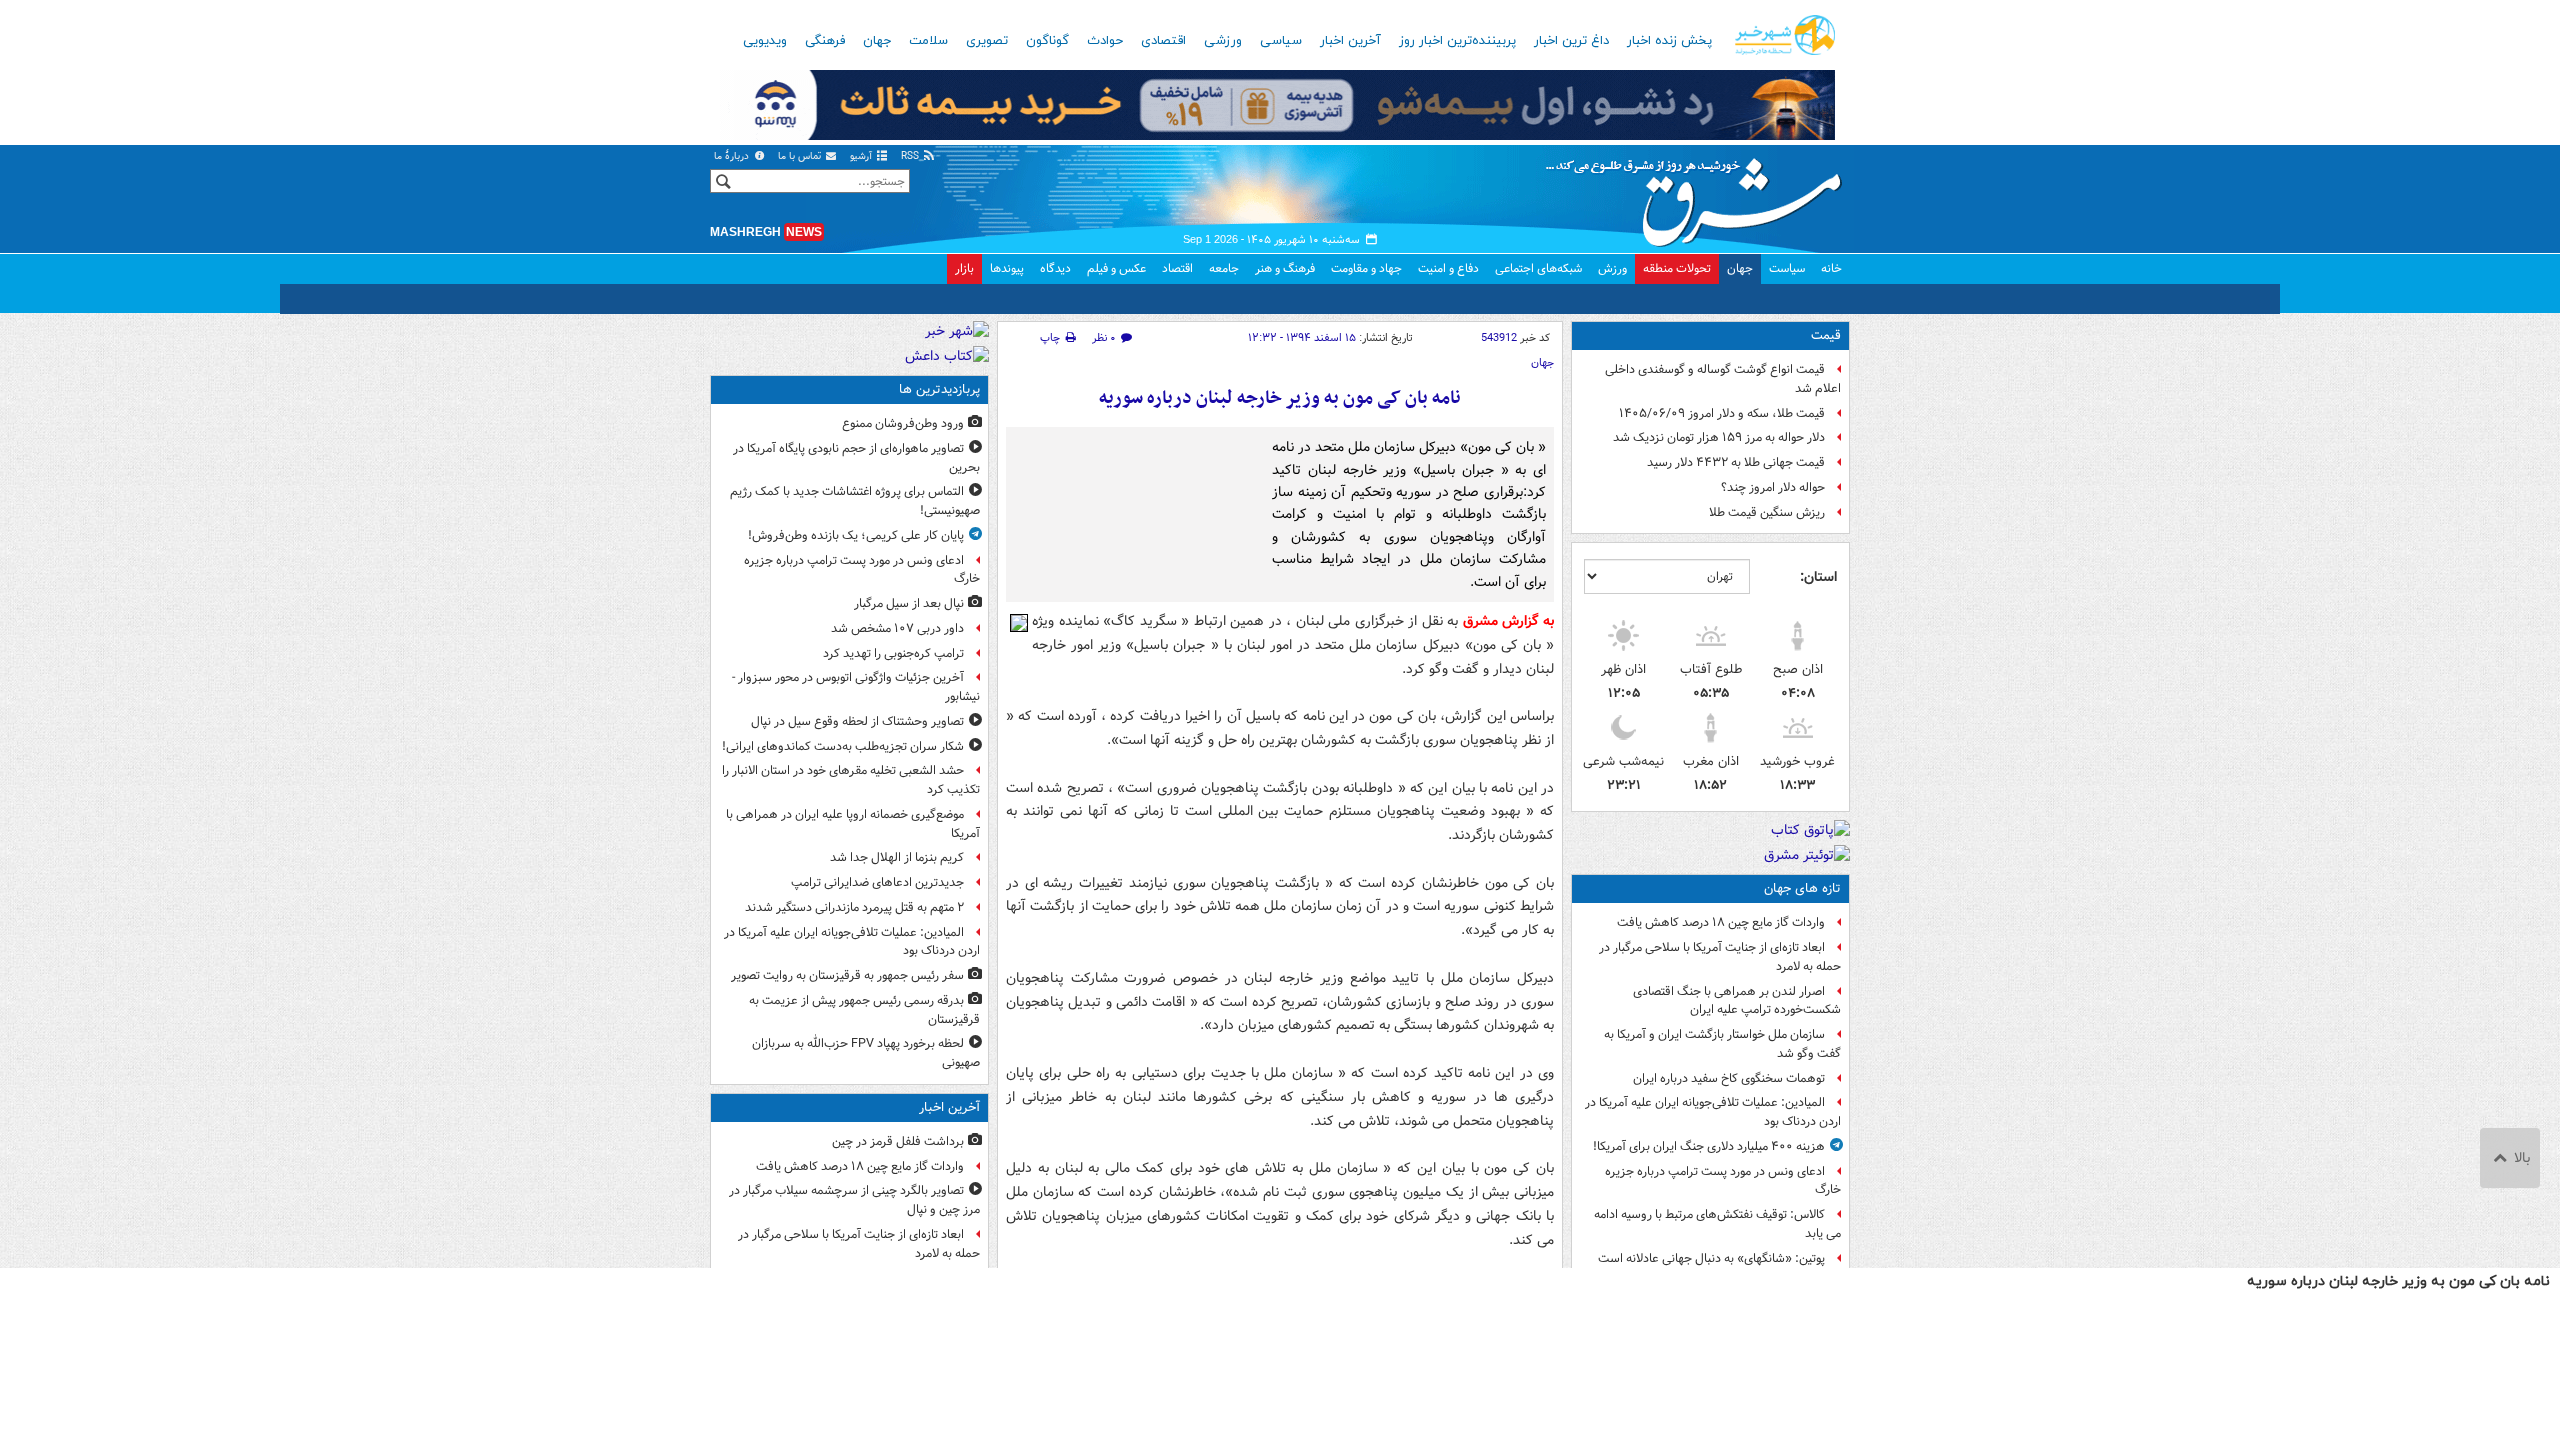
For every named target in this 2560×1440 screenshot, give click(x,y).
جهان (877, 41)
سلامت (928, 41)
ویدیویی (765, 41)
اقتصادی (1163, 41)
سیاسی (1281, 41)
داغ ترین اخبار (1571, 41)
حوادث (1105, 41)
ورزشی (1223, 41)
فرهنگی (825, 41)
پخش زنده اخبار (1669, 41)
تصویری (987, 41)
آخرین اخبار (1350, 41)
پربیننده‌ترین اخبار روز (1457, 41)
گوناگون (1047, 41)
